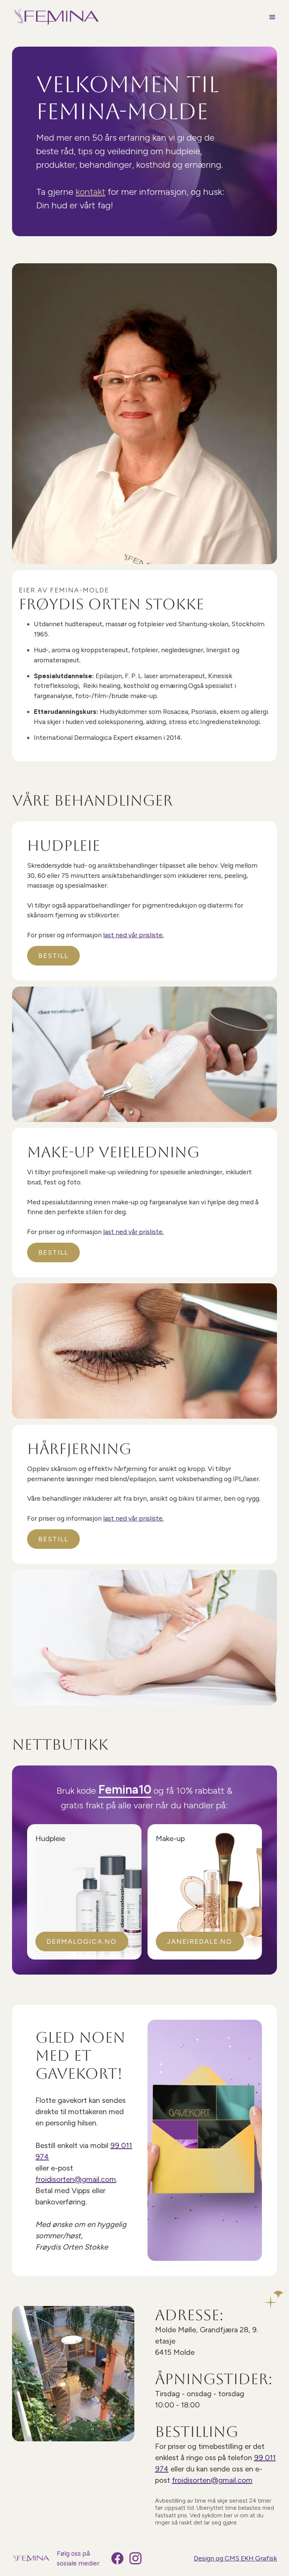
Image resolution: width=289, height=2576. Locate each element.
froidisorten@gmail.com (76, 2179)
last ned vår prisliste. (133, 935)
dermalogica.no (82, 1941)
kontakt (91, 192)
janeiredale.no (200, 1941)
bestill (53, 956)
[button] (269, 17)
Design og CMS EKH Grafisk (235, 2558)
